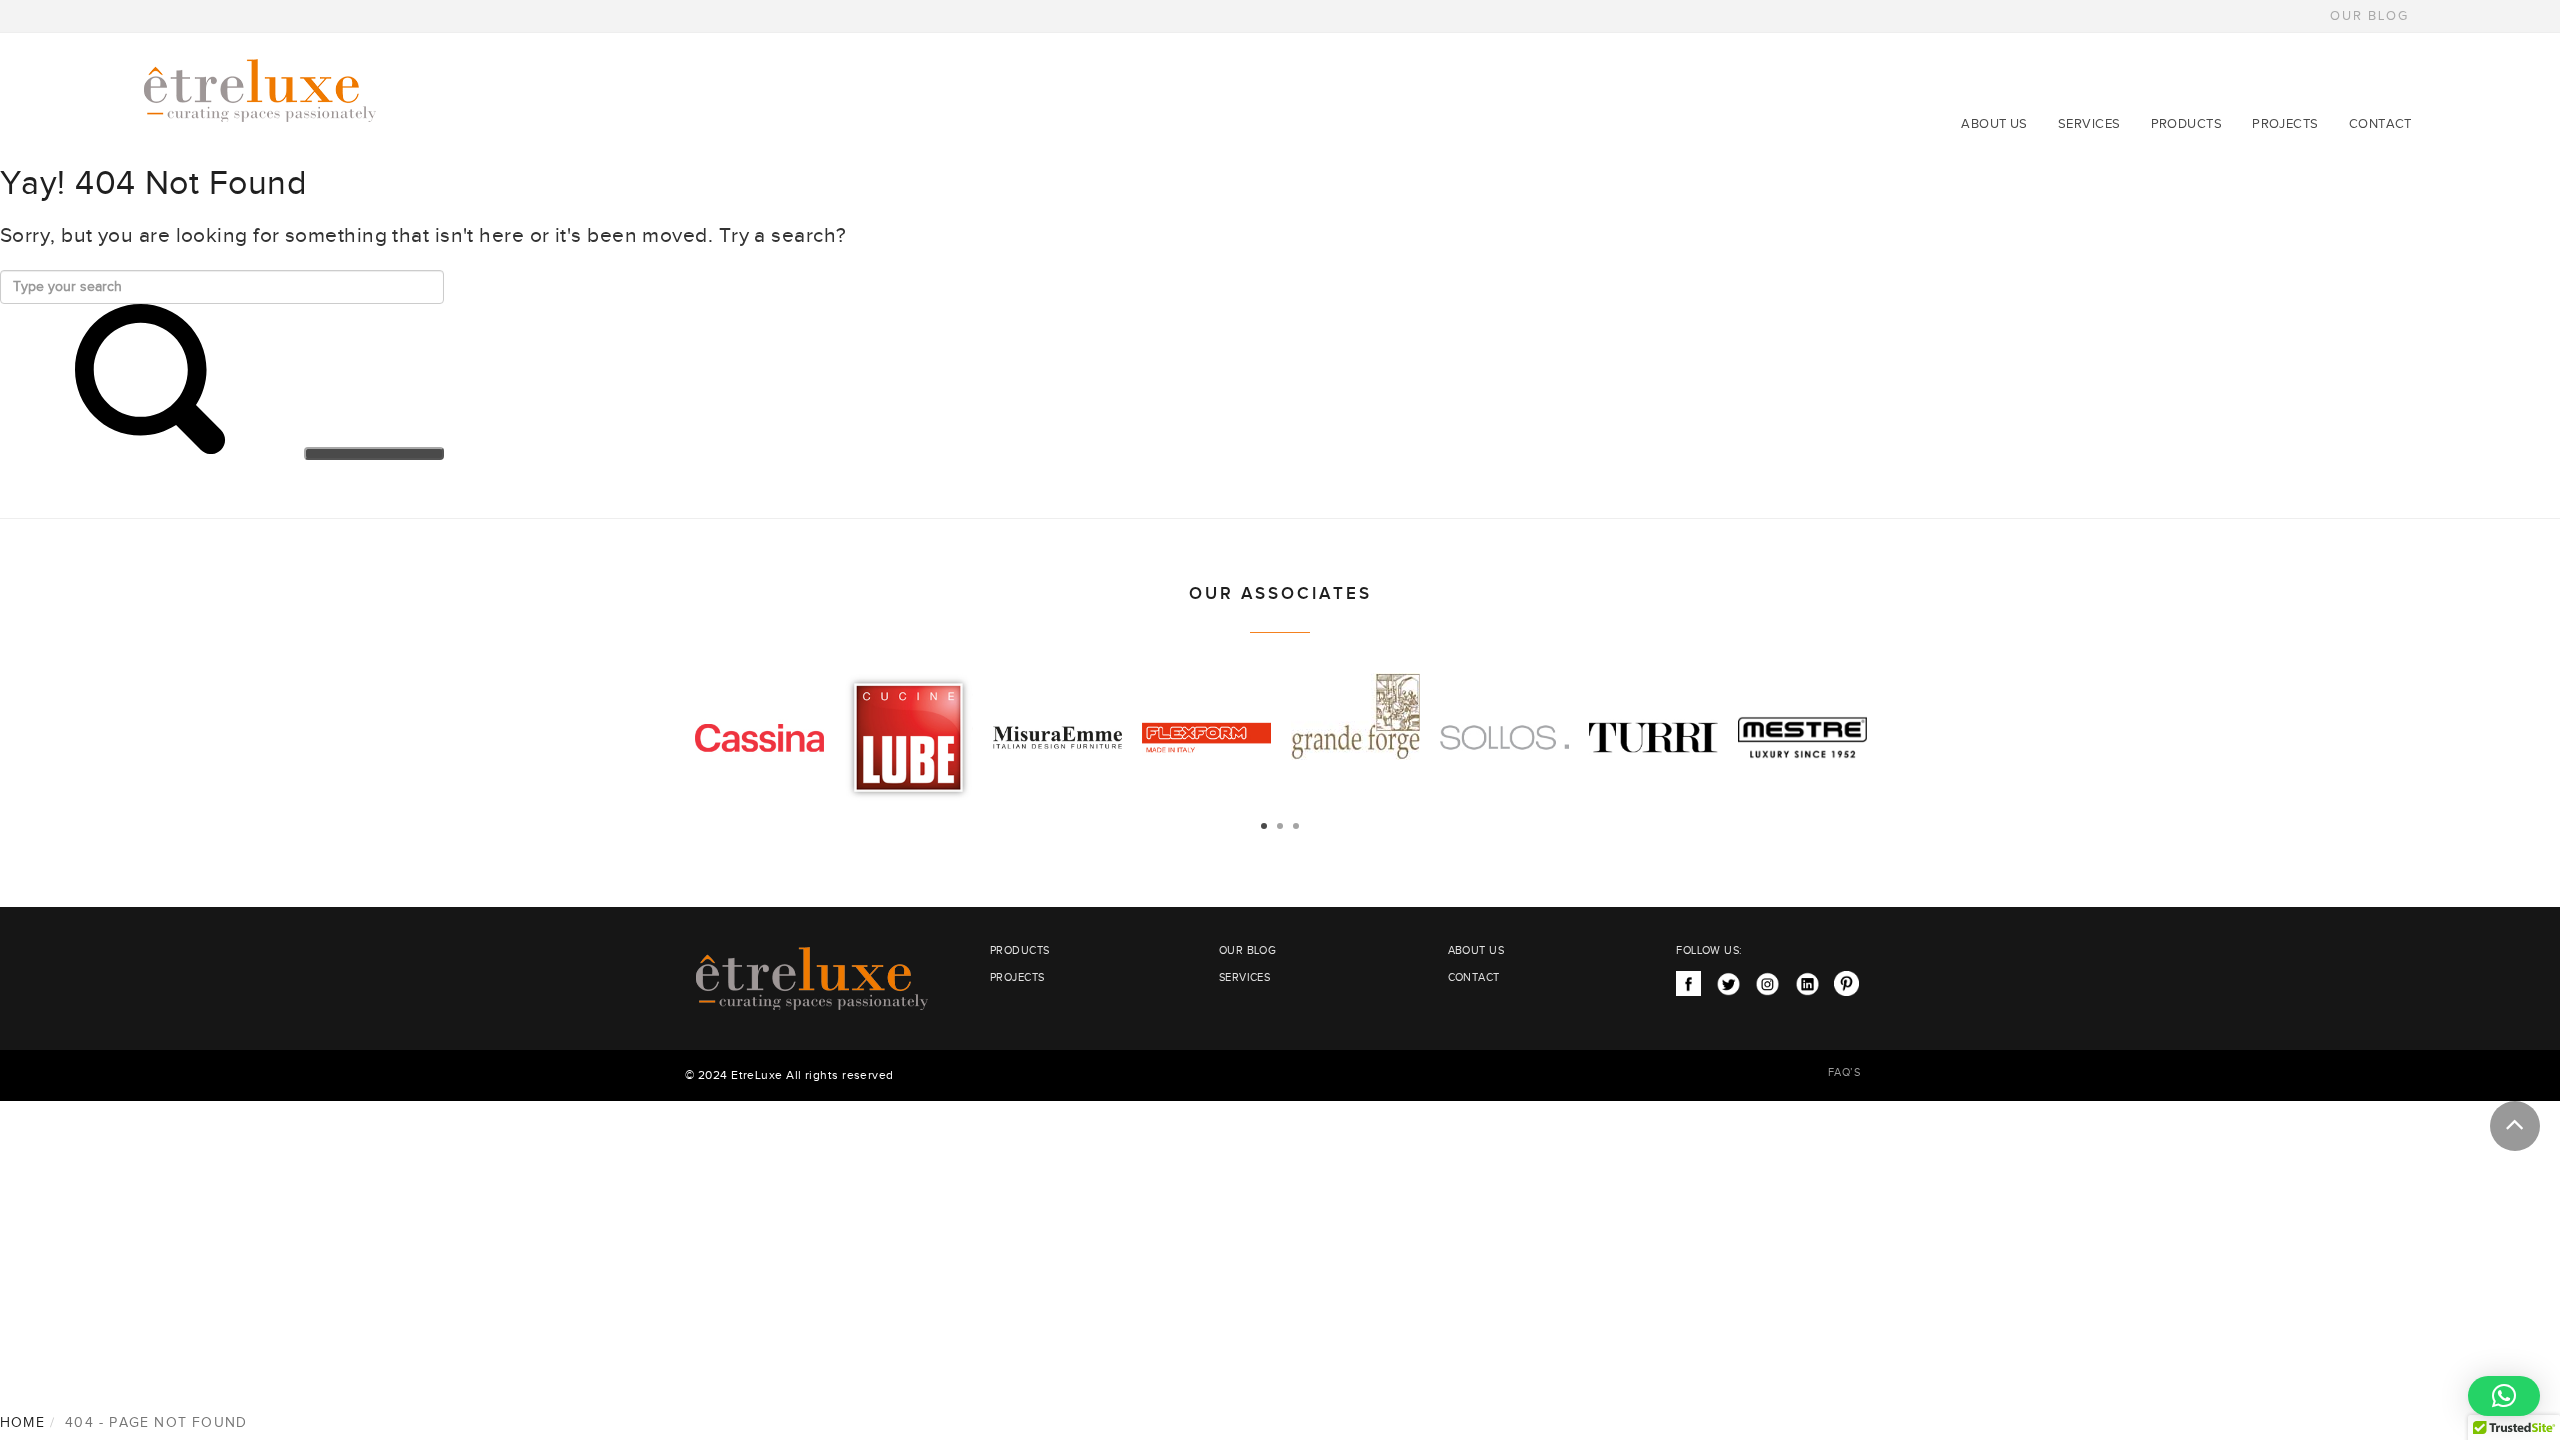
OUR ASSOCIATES (1280, 594)
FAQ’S (1844, 1072)
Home (22, 1423)
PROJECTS (2285, 124)
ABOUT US (1994, 124)
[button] (2504, 1396)
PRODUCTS (2187, 124)
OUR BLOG (2369, 16)
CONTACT (2380, 124)
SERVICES (2089, 124)
